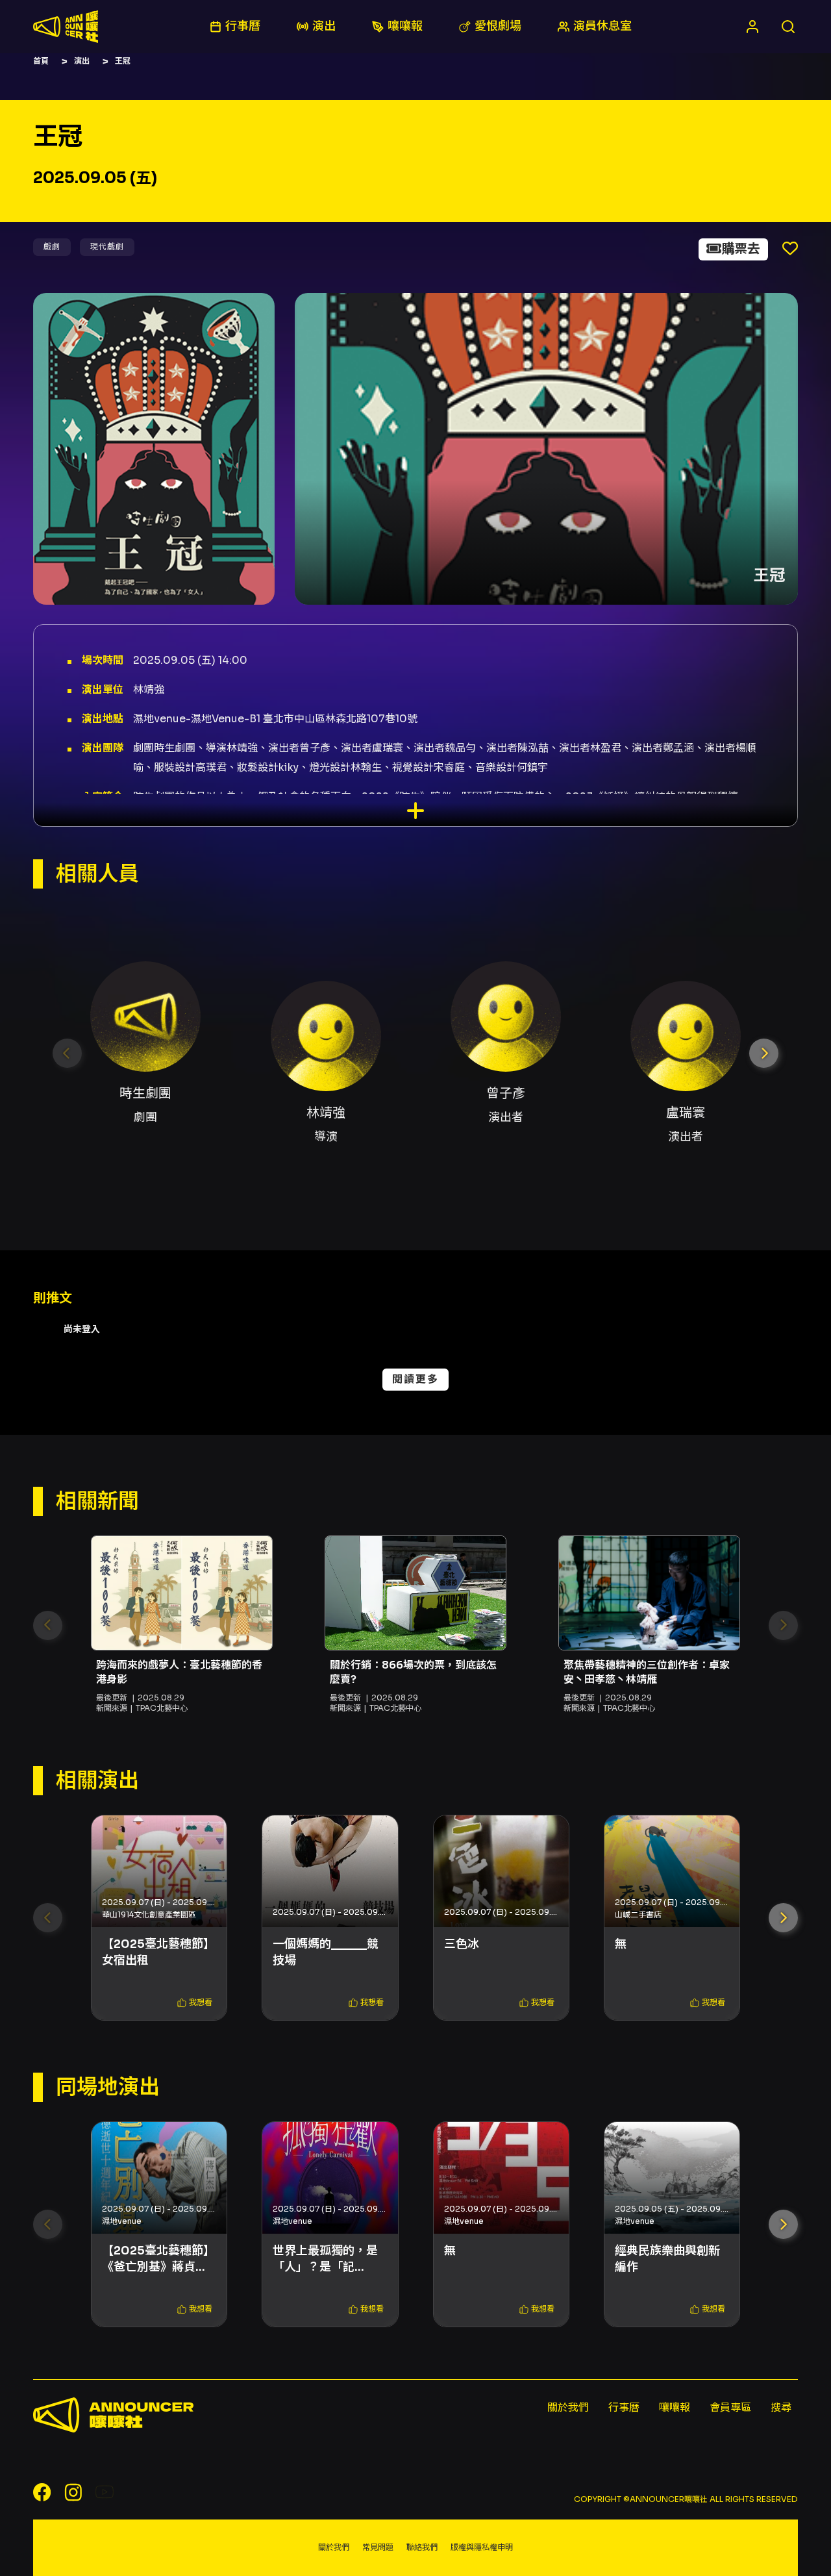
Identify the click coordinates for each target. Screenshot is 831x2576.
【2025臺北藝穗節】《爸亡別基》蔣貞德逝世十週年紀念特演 (158, 2259)
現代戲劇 (107, 246)
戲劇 (52, 246)
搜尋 (781, 2407)
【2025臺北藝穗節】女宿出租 (158, 1952)
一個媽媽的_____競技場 (326, 1952)
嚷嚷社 (66, 27)
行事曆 (624, 2407)
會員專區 (730, 2407)
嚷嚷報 (675, 2407)
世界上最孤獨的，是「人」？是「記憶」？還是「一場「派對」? (325, 2259)
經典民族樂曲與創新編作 (667, 2259)
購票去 (741, 249)
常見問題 (378, 2547)
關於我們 (568, 2407)
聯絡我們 (422, 2547)
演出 (82, 61)
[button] (764, 1053)
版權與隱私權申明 (482, 2547)
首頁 (41, 61)
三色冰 (462, 1944)
